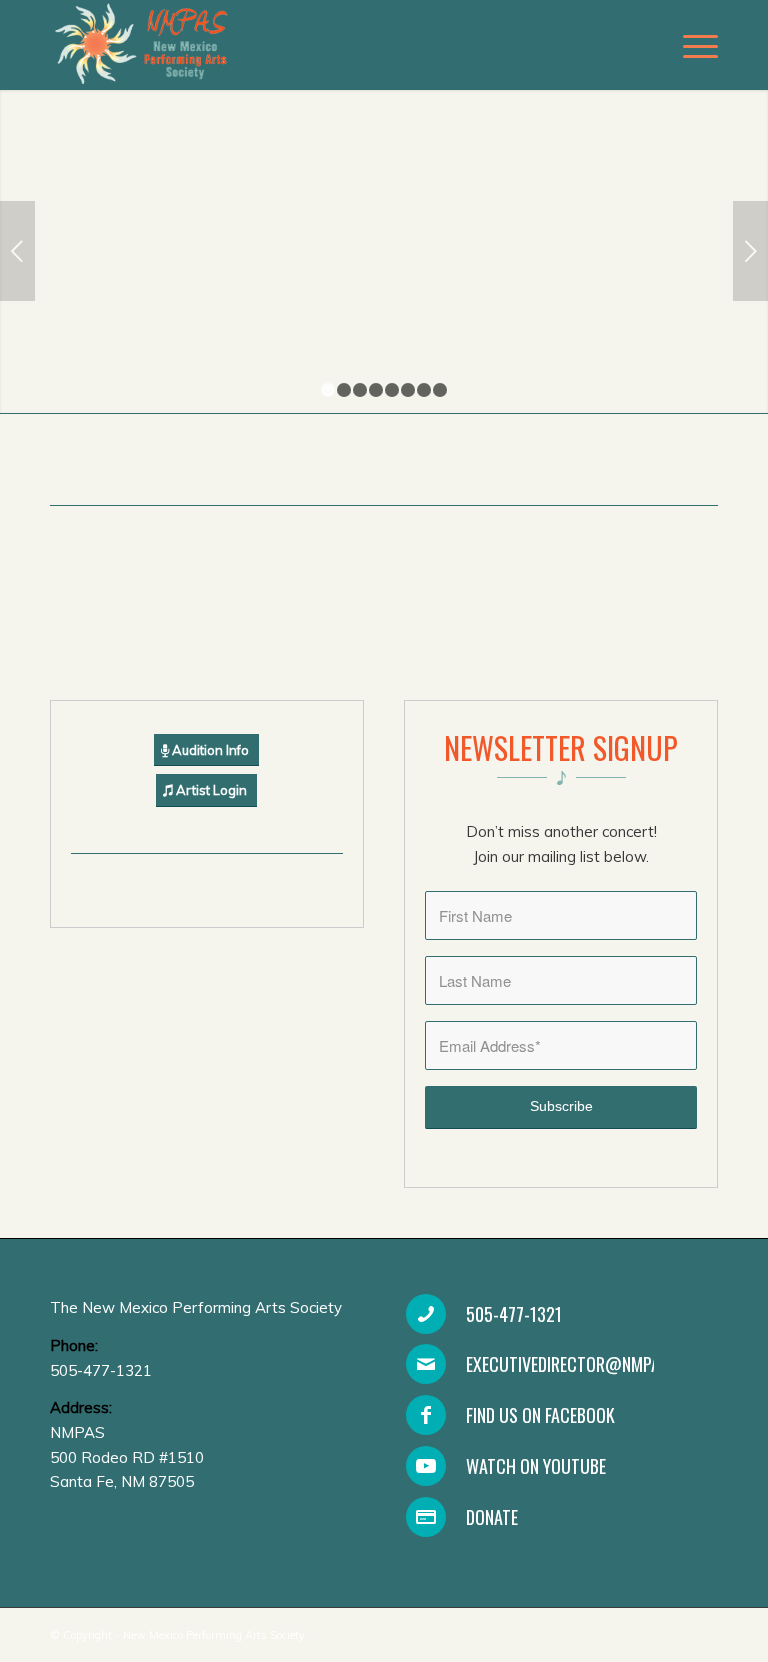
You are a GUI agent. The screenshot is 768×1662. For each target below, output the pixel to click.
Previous (17, 251)
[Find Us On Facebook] (426, 1415)
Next (750, 251)
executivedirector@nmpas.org (584, 1364)
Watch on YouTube (536, 1466)
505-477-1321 (514, 1314)
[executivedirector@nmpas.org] (426, 1364)
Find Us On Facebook (540, 1415)
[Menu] (690, 45)
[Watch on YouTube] (426, 1466)
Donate (492, 1517)
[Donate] (426, 1517)
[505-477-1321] (426, 1314)
